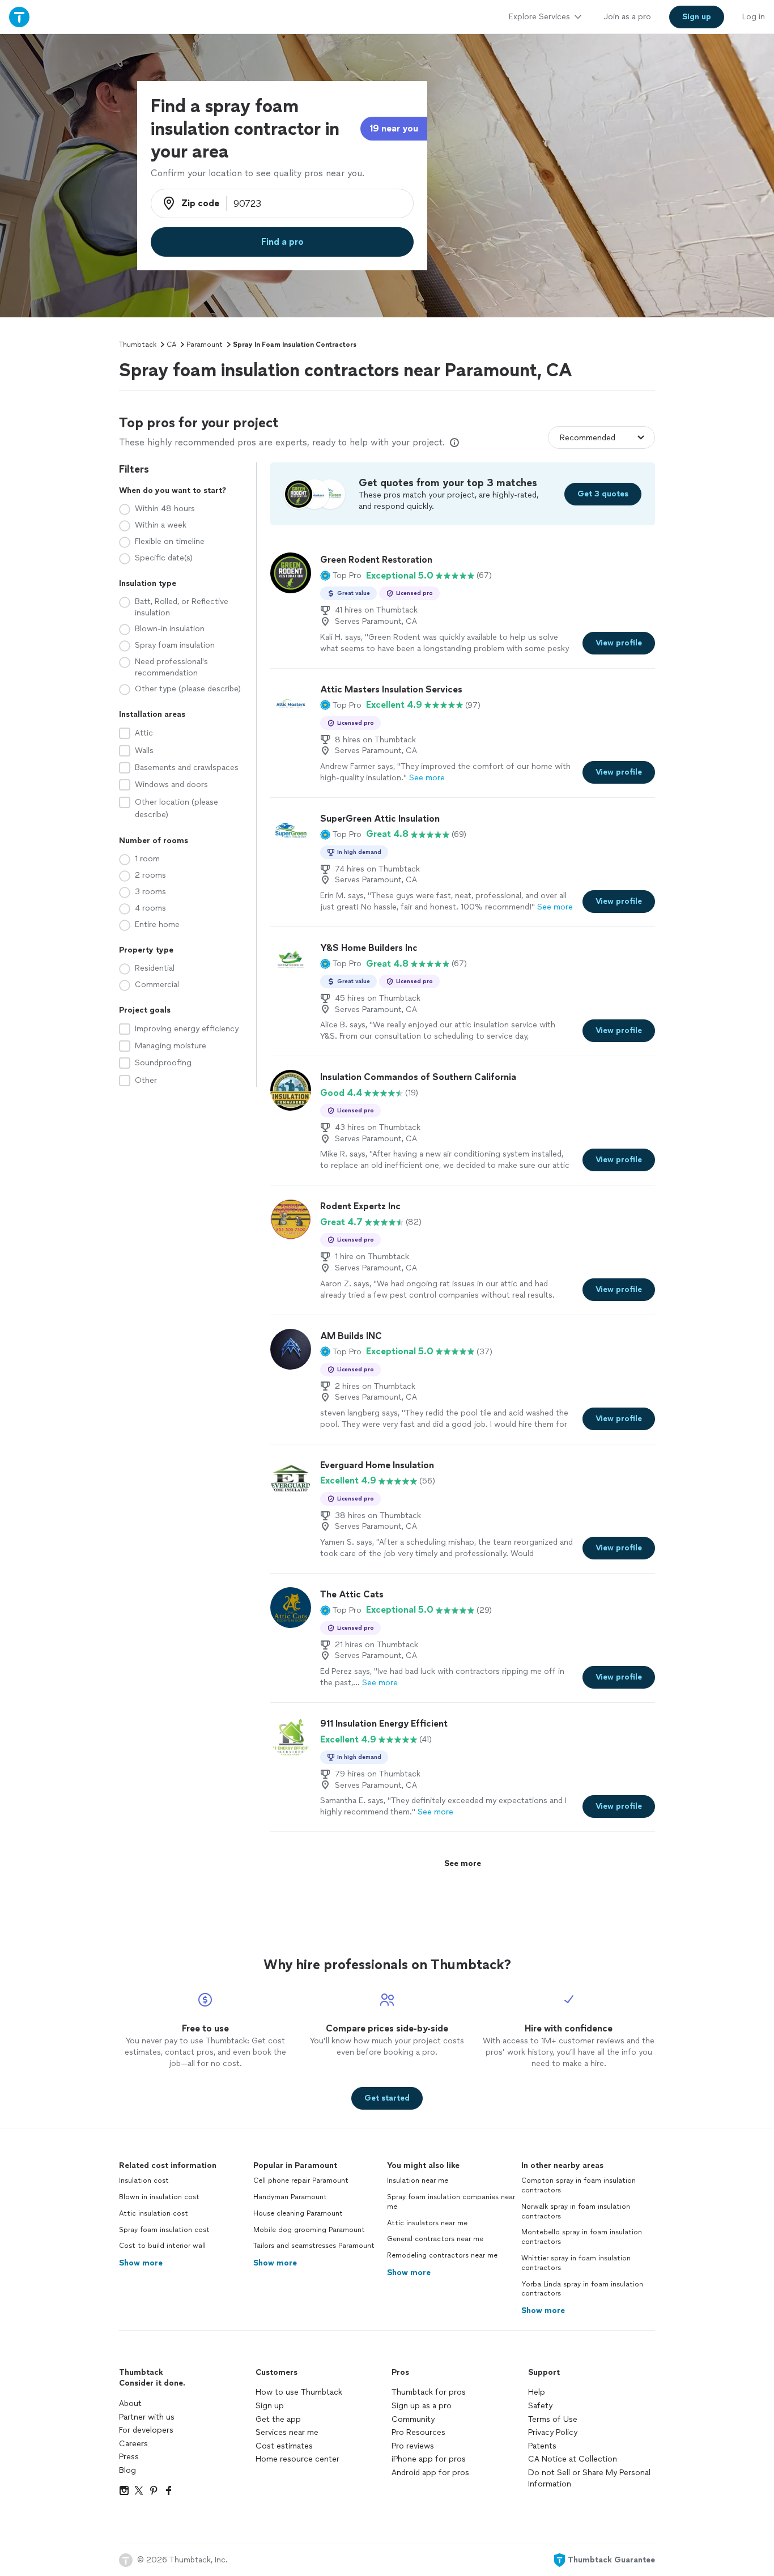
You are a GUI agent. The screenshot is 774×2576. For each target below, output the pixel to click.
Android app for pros (430, 2473)
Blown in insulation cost (159, 2197)
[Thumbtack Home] (19, 17)
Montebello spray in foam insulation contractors (582, 2237)
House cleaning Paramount (298, 2213)
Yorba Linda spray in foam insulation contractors (582, 2289)
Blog (127, 2470)
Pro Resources (418, 2432)
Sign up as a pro (422, 2406)
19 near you (394, 128)
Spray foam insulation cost (164, 2230)
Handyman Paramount (290, 2197)
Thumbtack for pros (429, 2392)
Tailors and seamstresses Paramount (314, 2246)
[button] (341, 576)
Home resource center (297, 2459)
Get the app (278, 2419)
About (130, 2403)
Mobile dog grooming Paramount (309, 2230)
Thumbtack (138, 345)
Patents (542, 2446)
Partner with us (147, 2417)
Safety (540, 2406)
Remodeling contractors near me (442, 2255)
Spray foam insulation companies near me (451, 2202)
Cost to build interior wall (162, 2246)
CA (171, 345)
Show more (141, 2263)
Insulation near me (418, 2180)
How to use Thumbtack (299, 2392)
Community (413, 2419)
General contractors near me (435, 2239)
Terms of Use (553, 2419)
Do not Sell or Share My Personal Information (589, 2478)
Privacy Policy (553, 2432)
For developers (146, 2430)
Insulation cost (144, 2180)
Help (537, 2392)
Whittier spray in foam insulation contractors (576, 2263)
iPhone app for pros (429, 2459)
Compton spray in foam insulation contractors (579, 2185)
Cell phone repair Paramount (301, 2180)
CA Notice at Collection (573, 2459)
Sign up (270, 2406)
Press (129, 2457)
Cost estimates (284, 2446)
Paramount (205, 345)
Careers (133, 2444)
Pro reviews (413, 2446)
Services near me (287, 2432)
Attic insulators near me (427, 2223)
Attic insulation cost (154, 2213)
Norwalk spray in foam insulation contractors (576, 2211)
